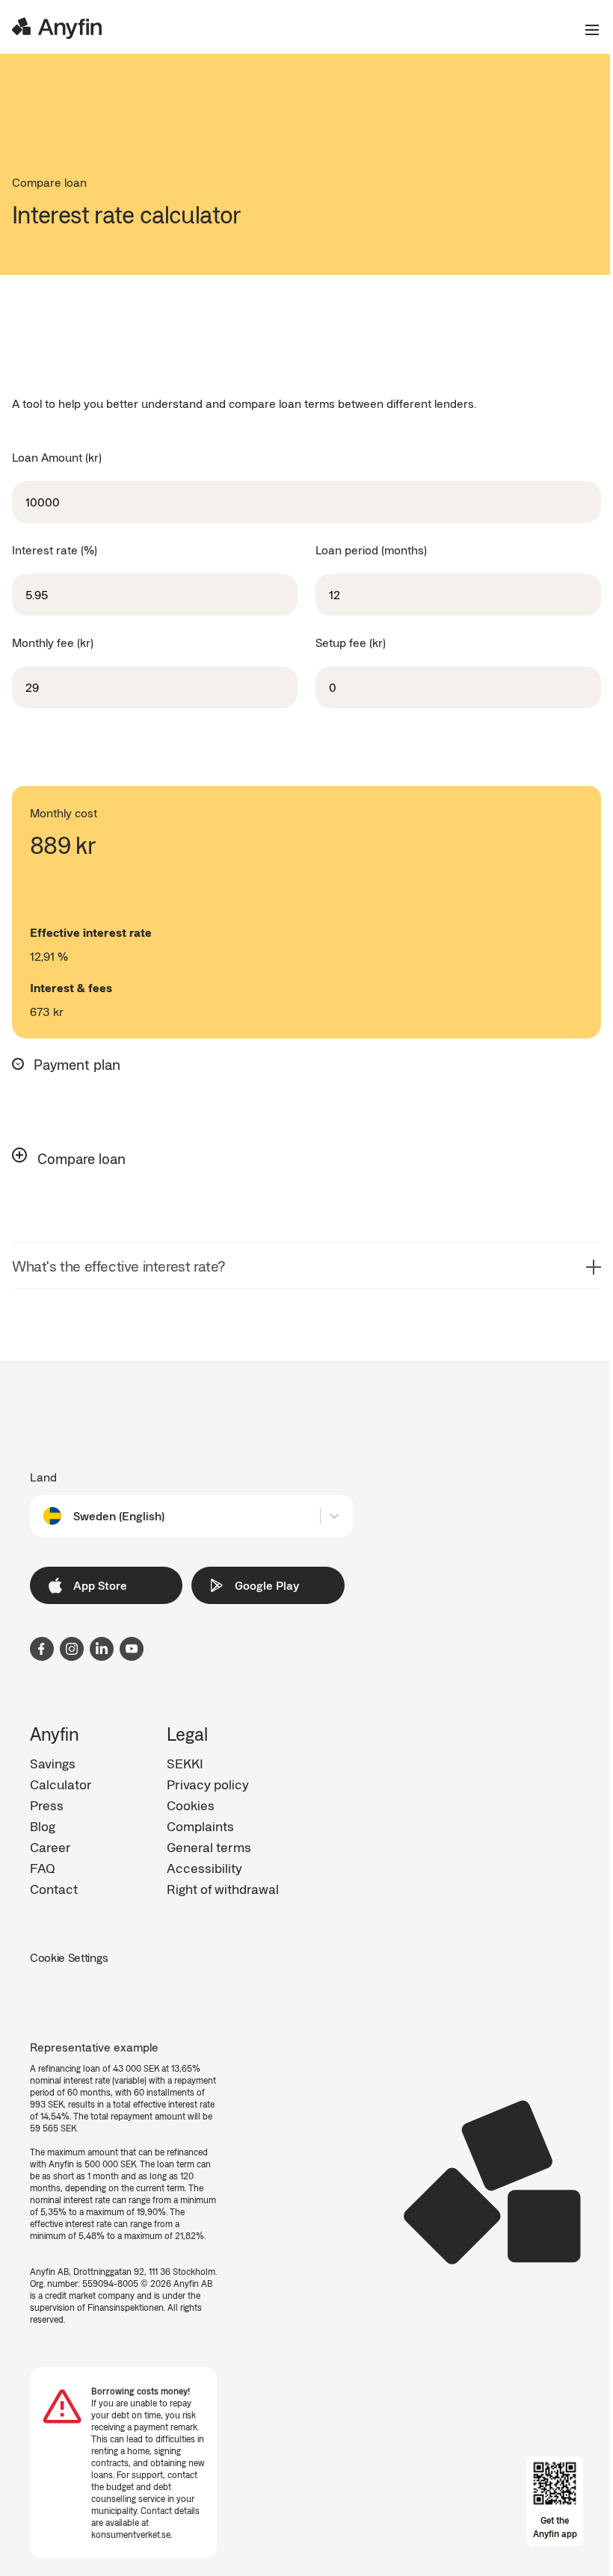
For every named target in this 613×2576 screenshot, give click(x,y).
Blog (43, 1826)
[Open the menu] (586, 30)
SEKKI (185, 1763)
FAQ (43, 1868)
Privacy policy (208, 1784)
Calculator (61, 1784)
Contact (54, 1889)
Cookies (191, 1805)
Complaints (200, 1826)
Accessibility (204, 1868)
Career (50, 1847)
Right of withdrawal (223, 1889)
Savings (53, 1763)
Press (47, 1805)
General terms (209, 1847)
